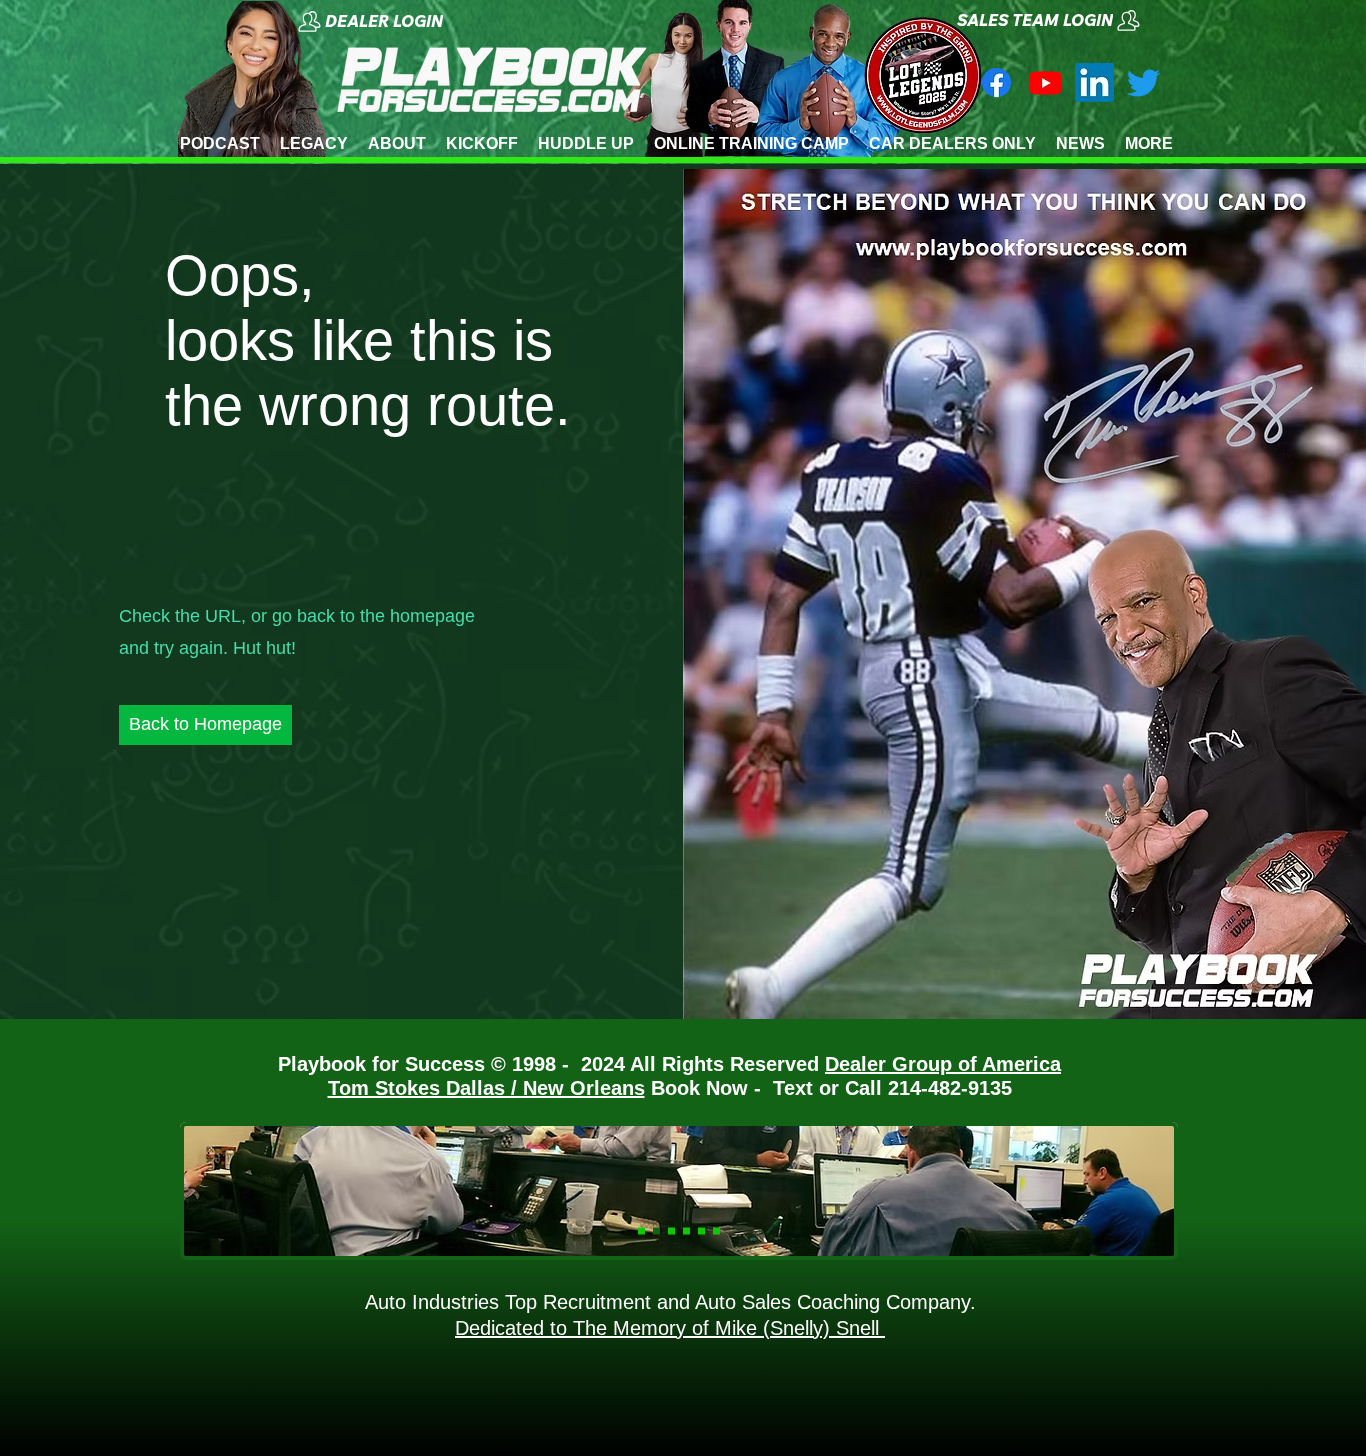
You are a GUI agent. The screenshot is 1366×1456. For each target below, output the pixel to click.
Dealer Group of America (943, 1064)
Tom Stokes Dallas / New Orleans (486, 1088)
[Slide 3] (656, 1231)
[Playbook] (1045, 82)
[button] (407, 21)
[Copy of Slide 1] (701, 1231)
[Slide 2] (671, 1231)
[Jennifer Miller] (1143, 82)
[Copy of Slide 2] (716, 1231)
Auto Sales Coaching (785, 1302)
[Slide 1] (641, 1231)
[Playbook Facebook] (996, 82)
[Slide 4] (686, 1231)
